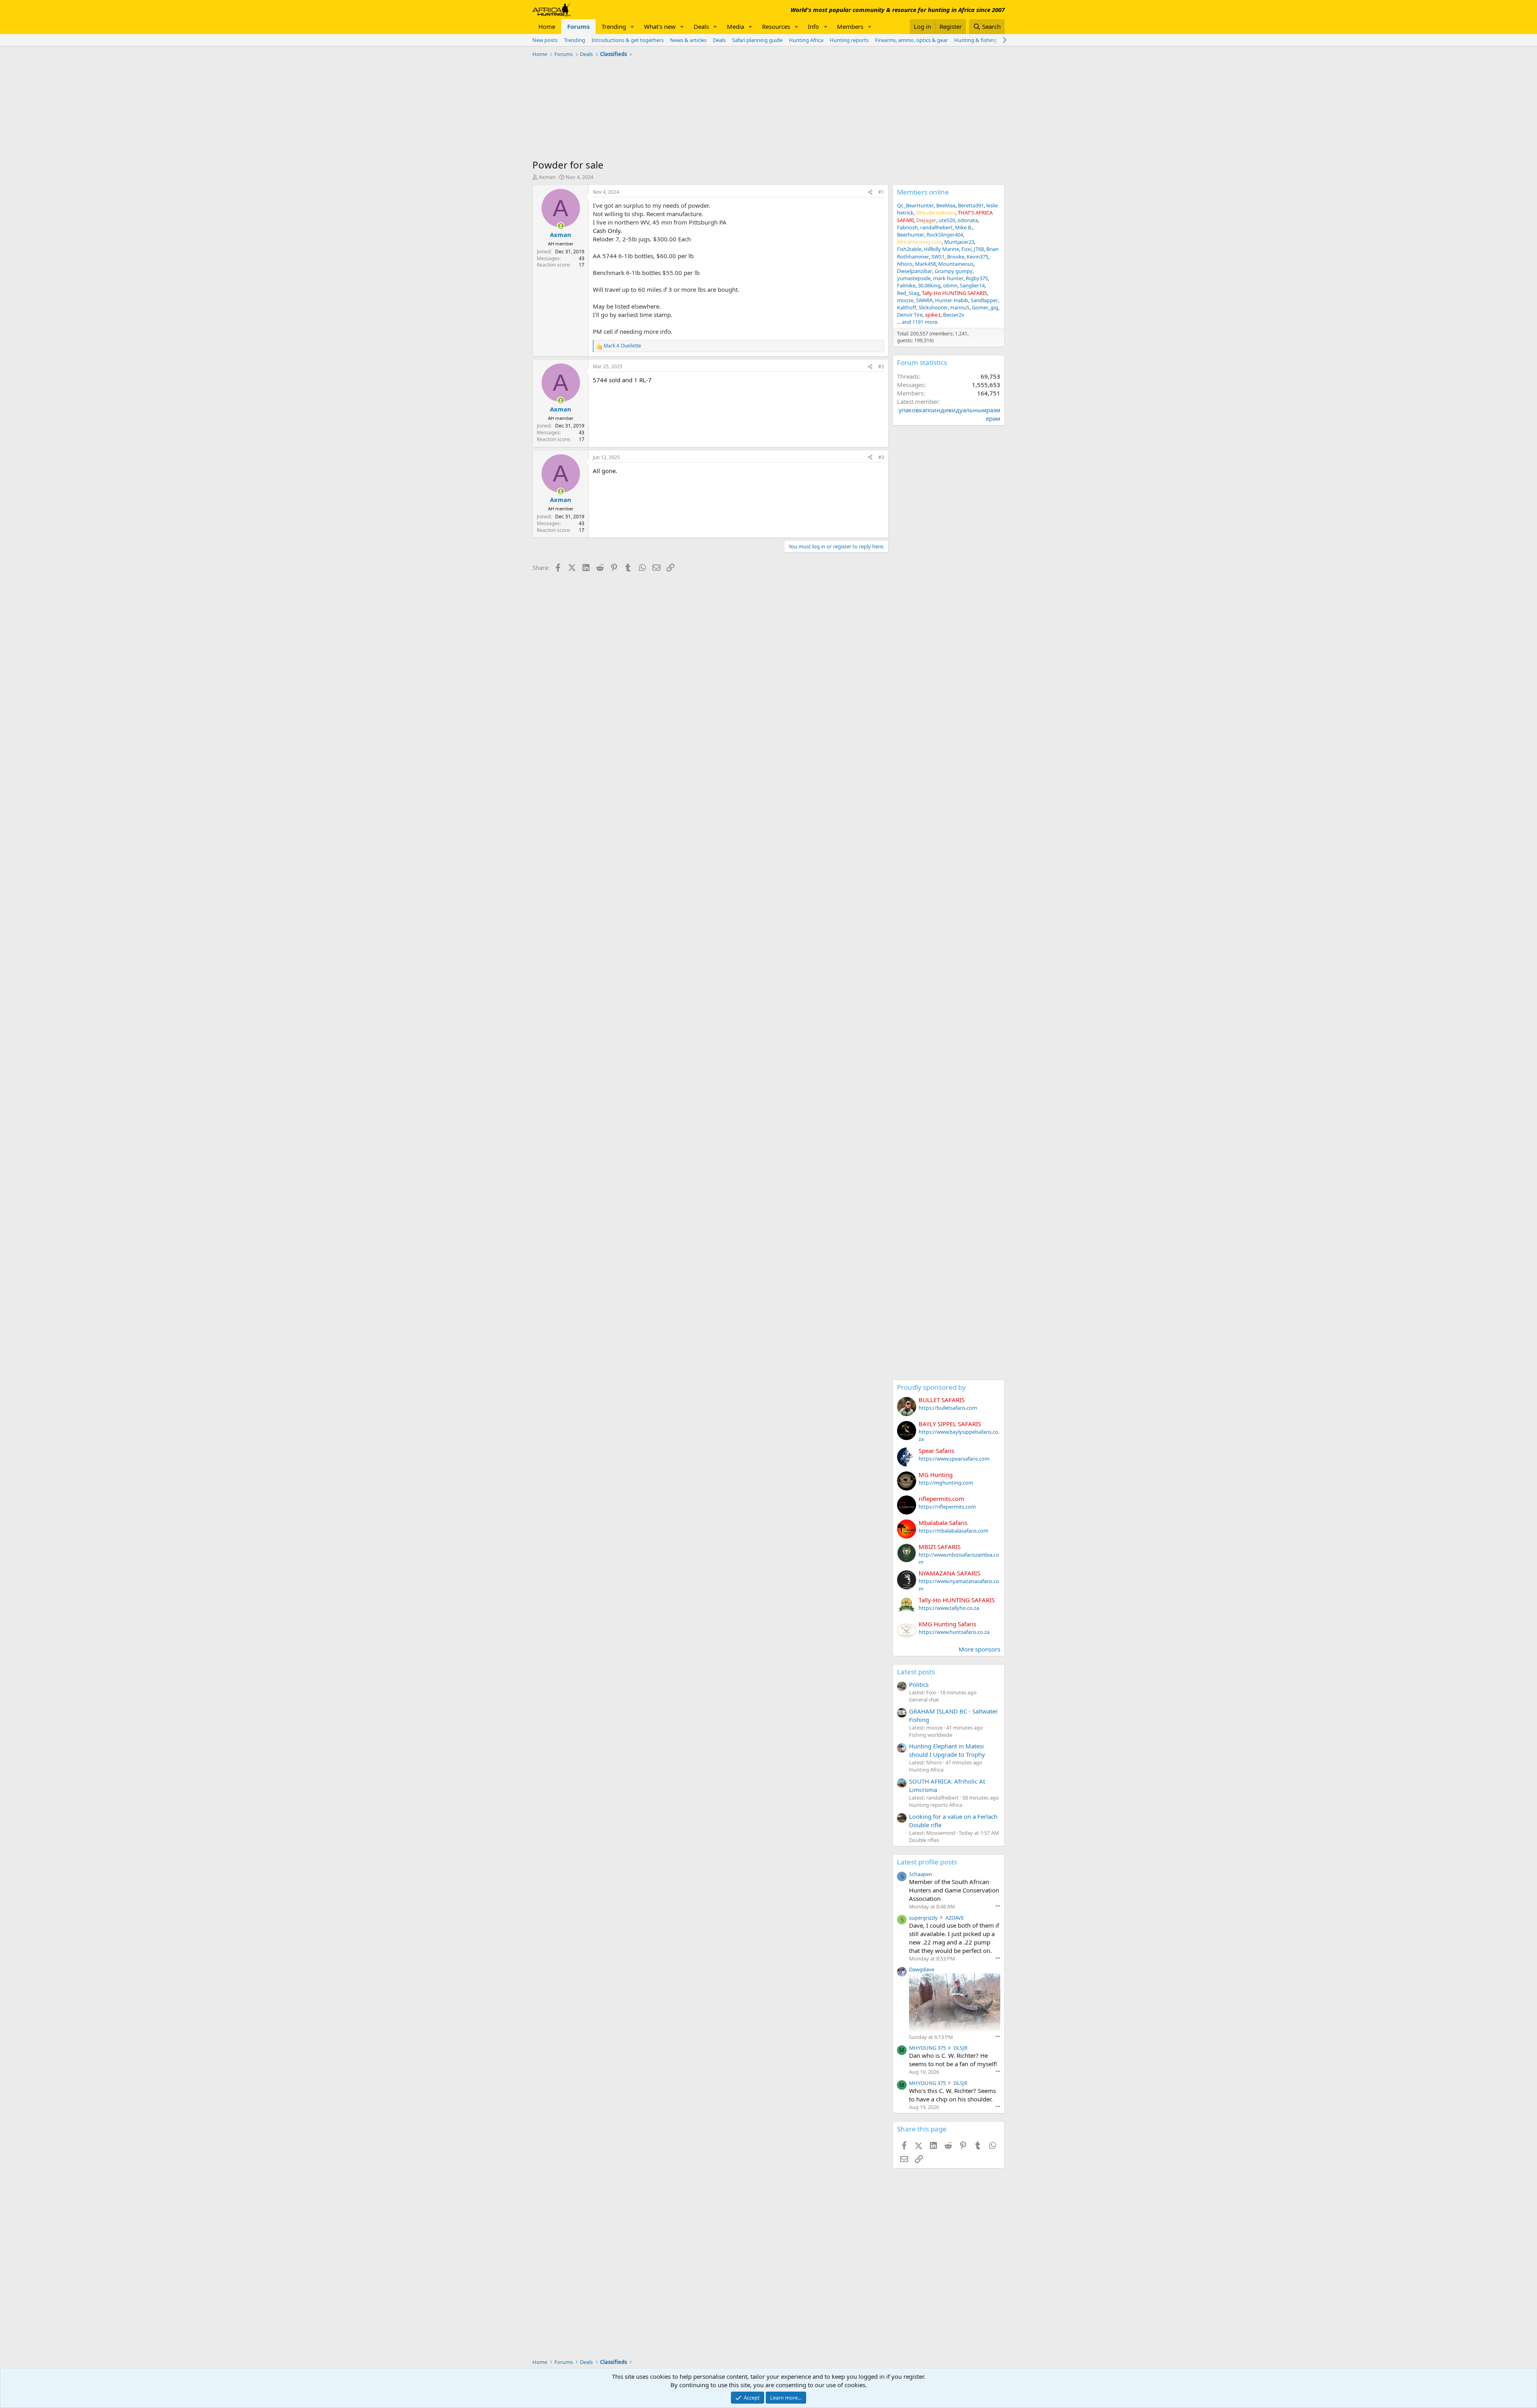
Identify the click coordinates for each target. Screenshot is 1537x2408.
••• (998, 1906)
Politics (919, 1684)
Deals (701, 26)
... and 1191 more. (918, 322)
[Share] (870, 192)
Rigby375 (977, 278)
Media (735, 26)
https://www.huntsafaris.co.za (954, 1632)
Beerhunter (911, 235)
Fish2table (909, 249)
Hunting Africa (806, 40)
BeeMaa (946, 205)
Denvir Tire (910, 315)
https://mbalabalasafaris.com (953, 1531)
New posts (545, 40)
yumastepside (914, 278)
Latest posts (916, 1672)
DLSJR (960, 2048)
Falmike (906, 285)
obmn (950, 285)
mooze (905, 300)
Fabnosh (907, 227)
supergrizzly (923, 1918)
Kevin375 (977, 257)
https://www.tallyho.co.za (949, 1608)
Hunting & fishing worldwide (989, 40)
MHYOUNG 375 (927, 2048)
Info (813, 26)
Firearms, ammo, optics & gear (911, 40)
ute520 (947, 220)
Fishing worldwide (931, 1735)
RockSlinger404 (945, 235)
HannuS (960, 307)
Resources (776, 26)
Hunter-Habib (952, 300)
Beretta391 (971, 205)
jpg (994, 307)
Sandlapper (984, 300)
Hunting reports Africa (936, 1805)
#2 (881, 366)
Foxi (966, 249)
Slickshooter (933, 307)
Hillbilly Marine (941, 249)
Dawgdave (922, 1969)
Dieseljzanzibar (915, 271)
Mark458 (925, 264)
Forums (578, 26)
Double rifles (924, 1840)
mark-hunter (948, 278)
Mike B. (964, 227)
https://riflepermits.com (947, 1507)
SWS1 (938, 257)
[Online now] (561, 226)
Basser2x (954, 315)
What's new (660, 26)
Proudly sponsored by (931, 1387)
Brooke (956, 257)
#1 (881, 192)
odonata (968, 220)
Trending (614, 26)
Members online (923, 192)
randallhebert (936, 227)
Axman (547, 177)
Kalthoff (907, 307)
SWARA (924, 300)
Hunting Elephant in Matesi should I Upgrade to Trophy (947, 1750)
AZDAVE (955, 1918)
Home (547, 26)
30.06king (929, 285)
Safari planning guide (757, 40)
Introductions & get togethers (628, 40)
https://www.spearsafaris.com (954, 1459)
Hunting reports (849, 40)
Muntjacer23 (959, 242)
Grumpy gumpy (954, 271)
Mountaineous (956, 264)
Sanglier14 (972, 285)
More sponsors (979, 1649)
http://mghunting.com (946, 1483)
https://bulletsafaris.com (948, 1408)
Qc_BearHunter (915, 205)
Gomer (980, 307)
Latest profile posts (927, 1862)
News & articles (688, 40)
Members (850, 26)
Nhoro (905, 264)
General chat (924, 1700)
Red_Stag (908, 293)
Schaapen (921, 1874)
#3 (881, 457)
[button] (632, 27)
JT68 (979, 249)
